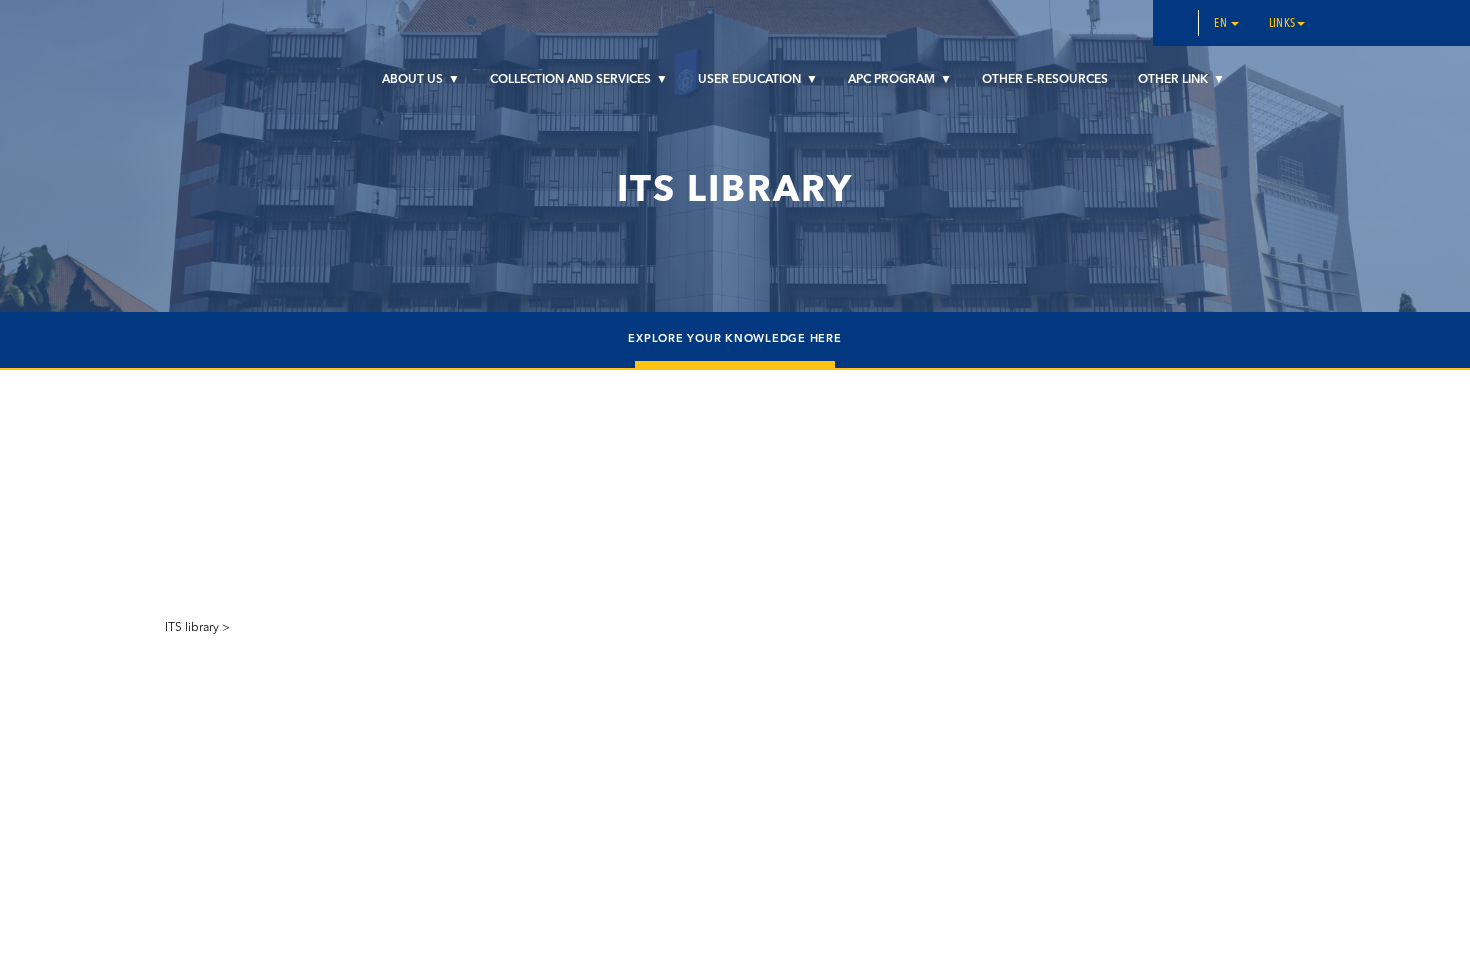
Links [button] (1282, 24)
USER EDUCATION (751, 80)
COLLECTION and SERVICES (572, 80)
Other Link (1174, 80)
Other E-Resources (1045, 80)
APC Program (893, 80)
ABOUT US (414, 80)
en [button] (1221, 24)
